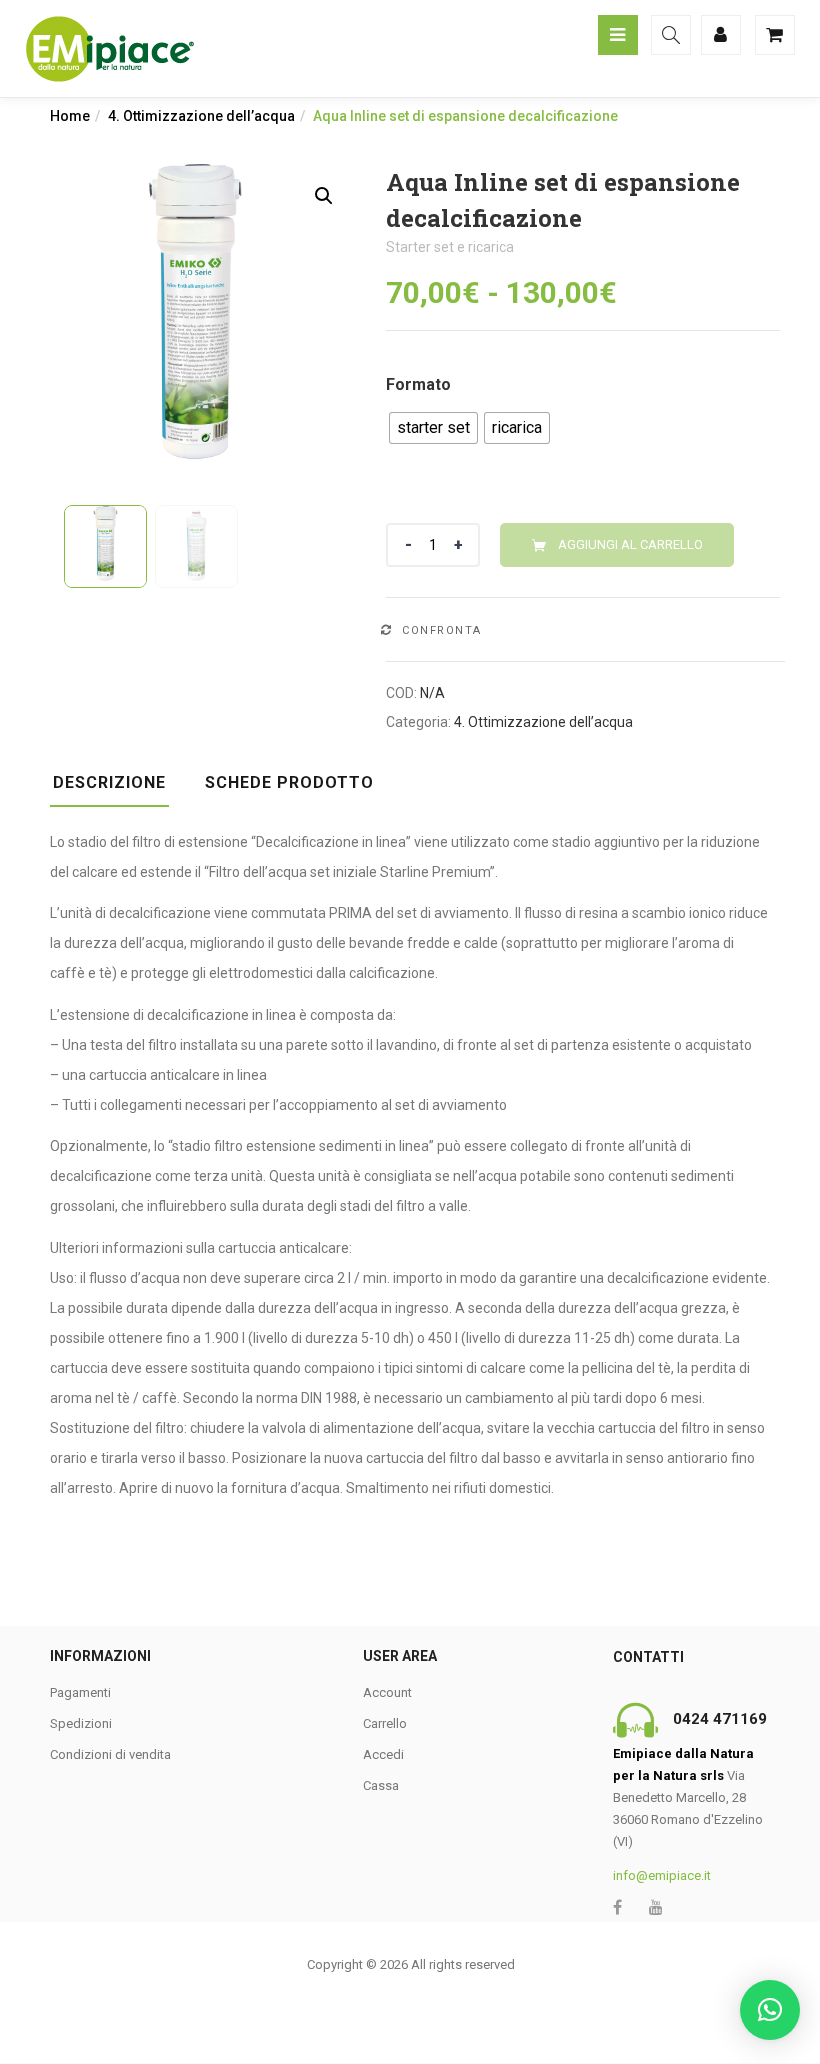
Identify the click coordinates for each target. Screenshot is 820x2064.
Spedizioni (81, 1723)
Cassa (381, 1785)
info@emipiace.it (662, 1875)
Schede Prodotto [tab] (289, 782)
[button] (324, 196)
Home (70, 116)
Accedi (383, 1754)
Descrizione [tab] (109, 782)
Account (387, 1692)
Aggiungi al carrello (630, 544)
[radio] (433, 428)
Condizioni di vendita (110, 1754)
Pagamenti (80, 1692)
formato (418, 384)
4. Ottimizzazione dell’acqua (201, 116)
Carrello (385, 1723)
